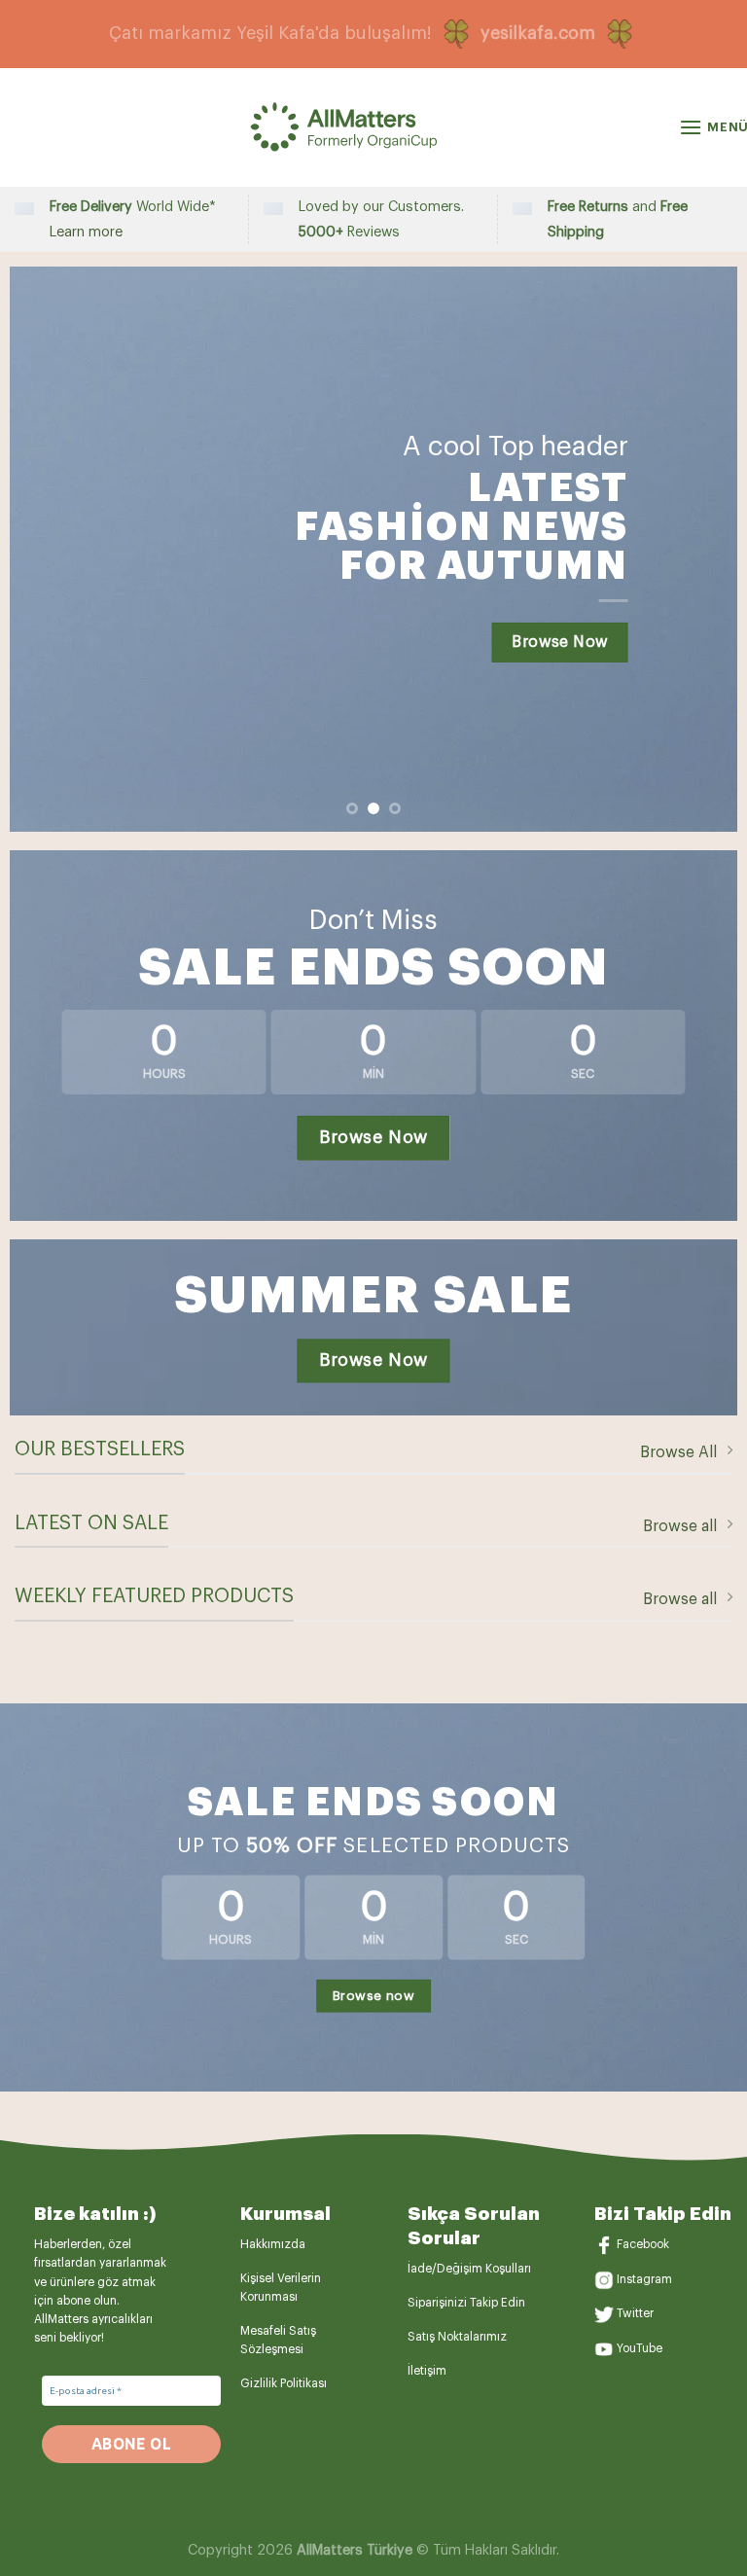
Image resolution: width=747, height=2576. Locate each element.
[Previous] (49, 549)
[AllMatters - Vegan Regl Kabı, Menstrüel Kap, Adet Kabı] (373, 127)
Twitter (635, 2314)
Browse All (678, 1452)
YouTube (640, 2348)
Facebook (643, 2244)
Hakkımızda (273, 2244)
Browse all (680, 1526)
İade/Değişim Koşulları (469, 2269)
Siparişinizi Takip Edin (466, 2303)
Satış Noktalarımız (457, 2337)
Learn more (86, 232)
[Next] (698, 549)
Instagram (644, 2279)
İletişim (427, 2371)
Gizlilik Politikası (284, 2383)
